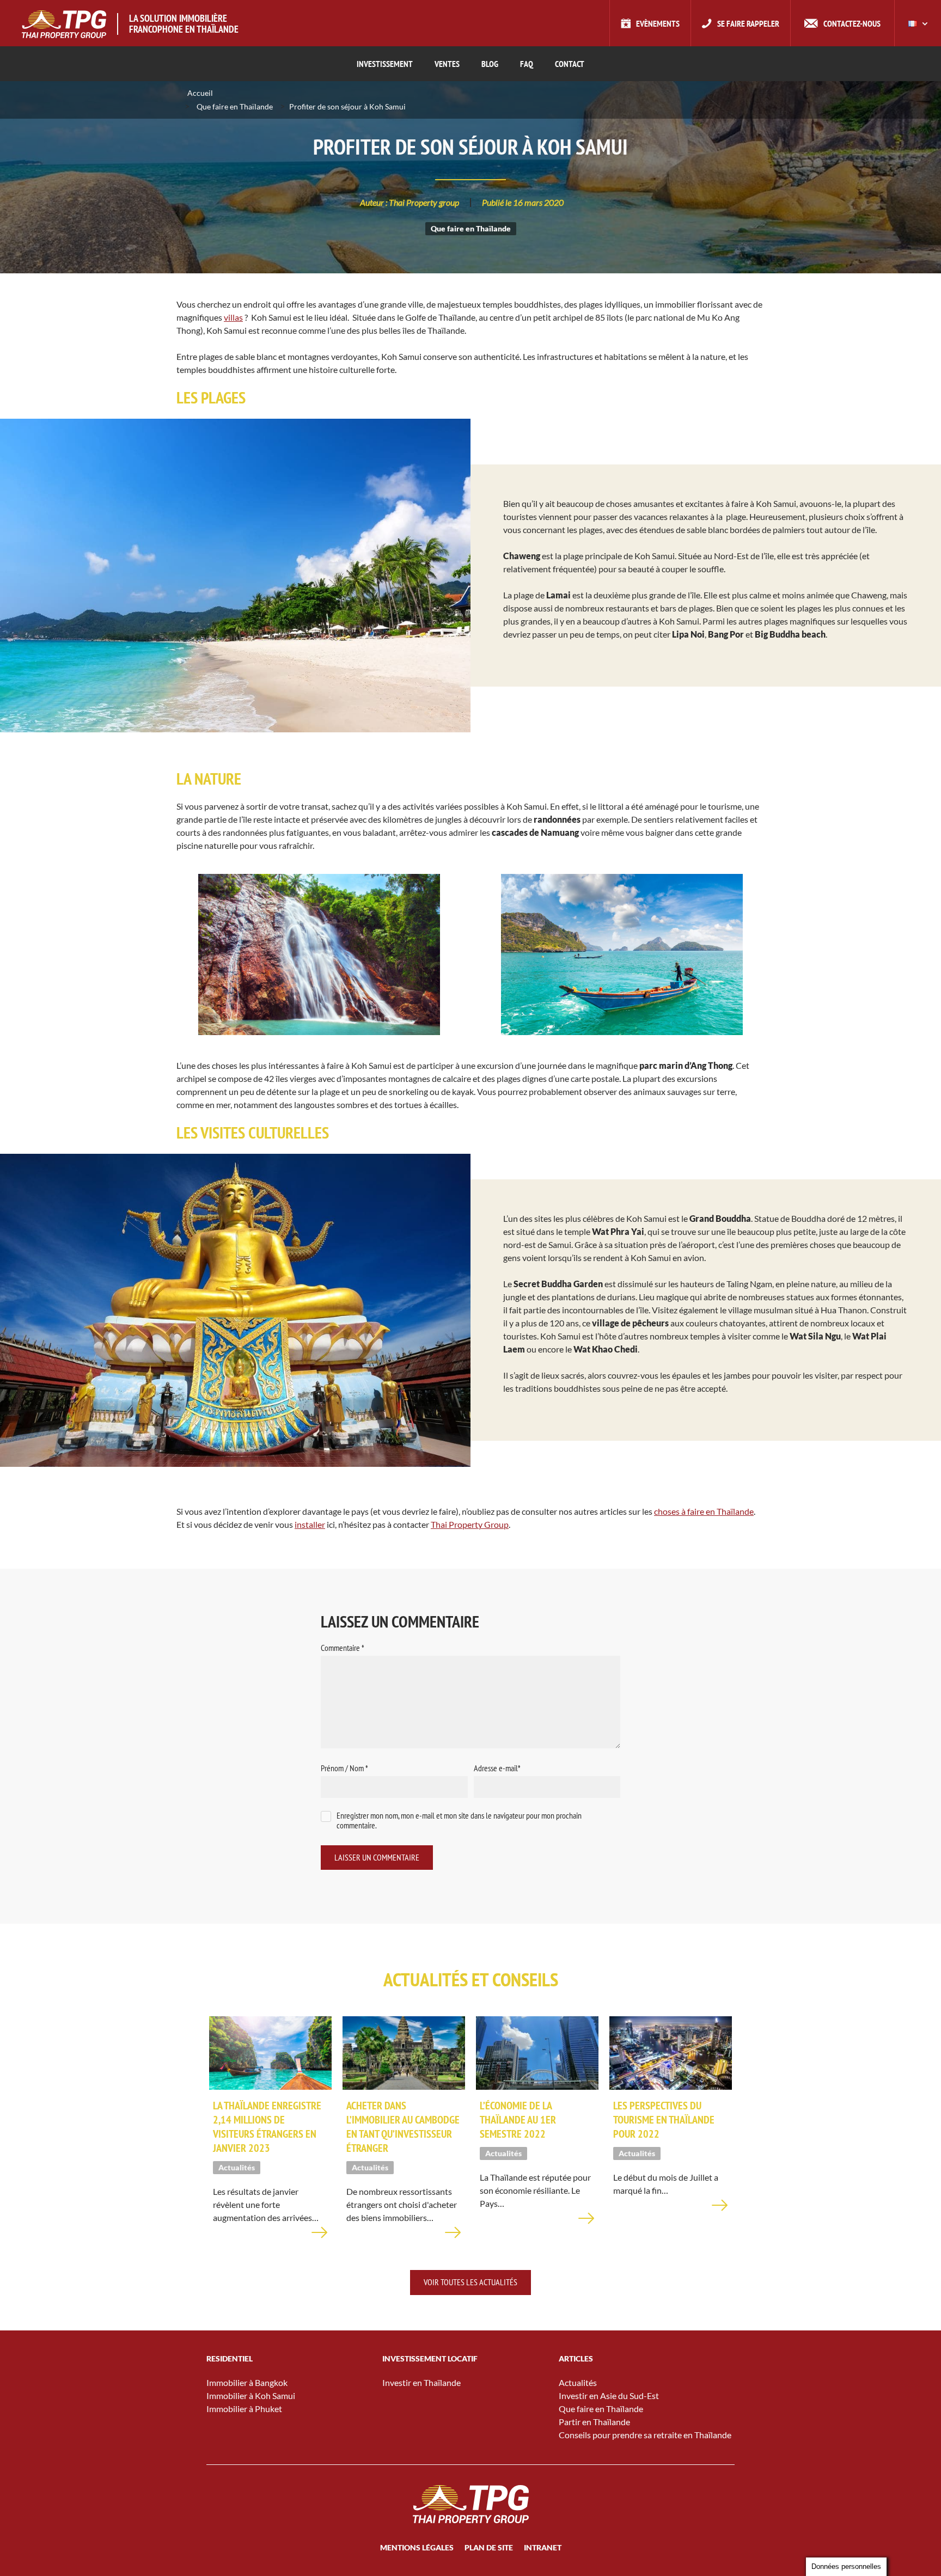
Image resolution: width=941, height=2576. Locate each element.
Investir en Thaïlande (421, 2382)
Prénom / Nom (344, 1768)
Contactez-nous (852, 23)
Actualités (578, 2382)
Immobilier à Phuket (244, 2409)
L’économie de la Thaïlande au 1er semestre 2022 (518, 2120)
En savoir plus (320, 2239)
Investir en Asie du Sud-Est (609, 2396)
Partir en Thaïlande (594, 2422)
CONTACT (570, 64)
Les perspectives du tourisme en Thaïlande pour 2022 (664, 2120)
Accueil (200, 93)
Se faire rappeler (748, 23)
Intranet (543, 2547)
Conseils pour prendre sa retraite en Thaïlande (645, 2435)
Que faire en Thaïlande (235, 106)
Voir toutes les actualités (471, 2282)
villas (233, 317)
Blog (490, 64)
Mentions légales (417, 2547)
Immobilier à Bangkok (247, 2382)
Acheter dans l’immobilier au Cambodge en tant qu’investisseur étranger (403, 2127)
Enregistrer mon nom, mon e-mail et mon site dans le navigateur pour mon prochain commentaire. (459, 1821)
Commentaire (343, 1648)
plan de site (489, 2547)
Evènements (658, 23)
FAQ (527, 64)
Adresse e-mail (497, 1768)
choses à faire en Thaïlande (704, 1511)
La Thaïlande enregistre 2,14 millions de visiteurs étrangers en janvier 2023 (267, 2127)
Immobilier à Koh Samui (251, 2396)
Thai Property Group (470, 1524)
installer (310, 1524)
